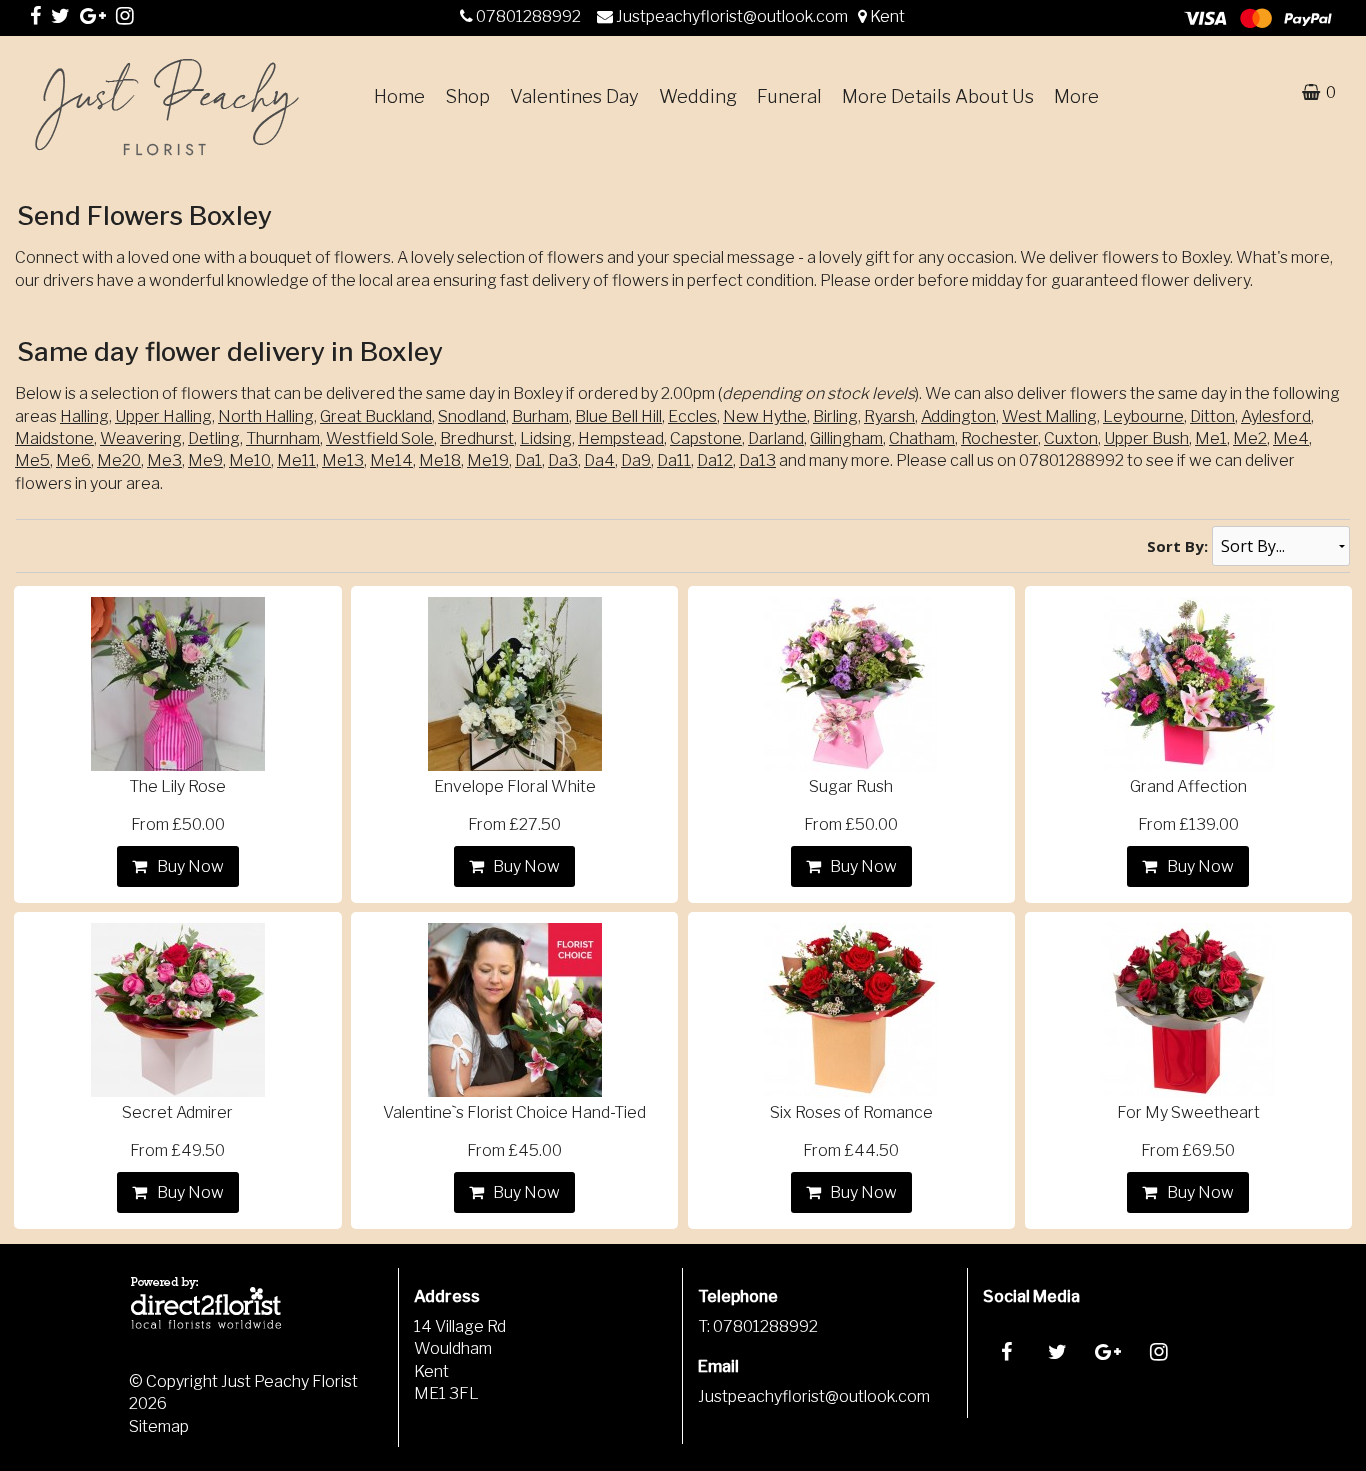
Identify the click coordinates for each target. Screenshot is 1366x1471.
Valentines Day (574, 96)
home (399, 96)
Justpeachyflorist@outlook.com (733, 16)
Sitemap (159, 1426)
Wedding (698, 96)
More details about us (938, 96)
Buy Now (187, 866)
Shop (467, 96)
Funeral (789, 96)
